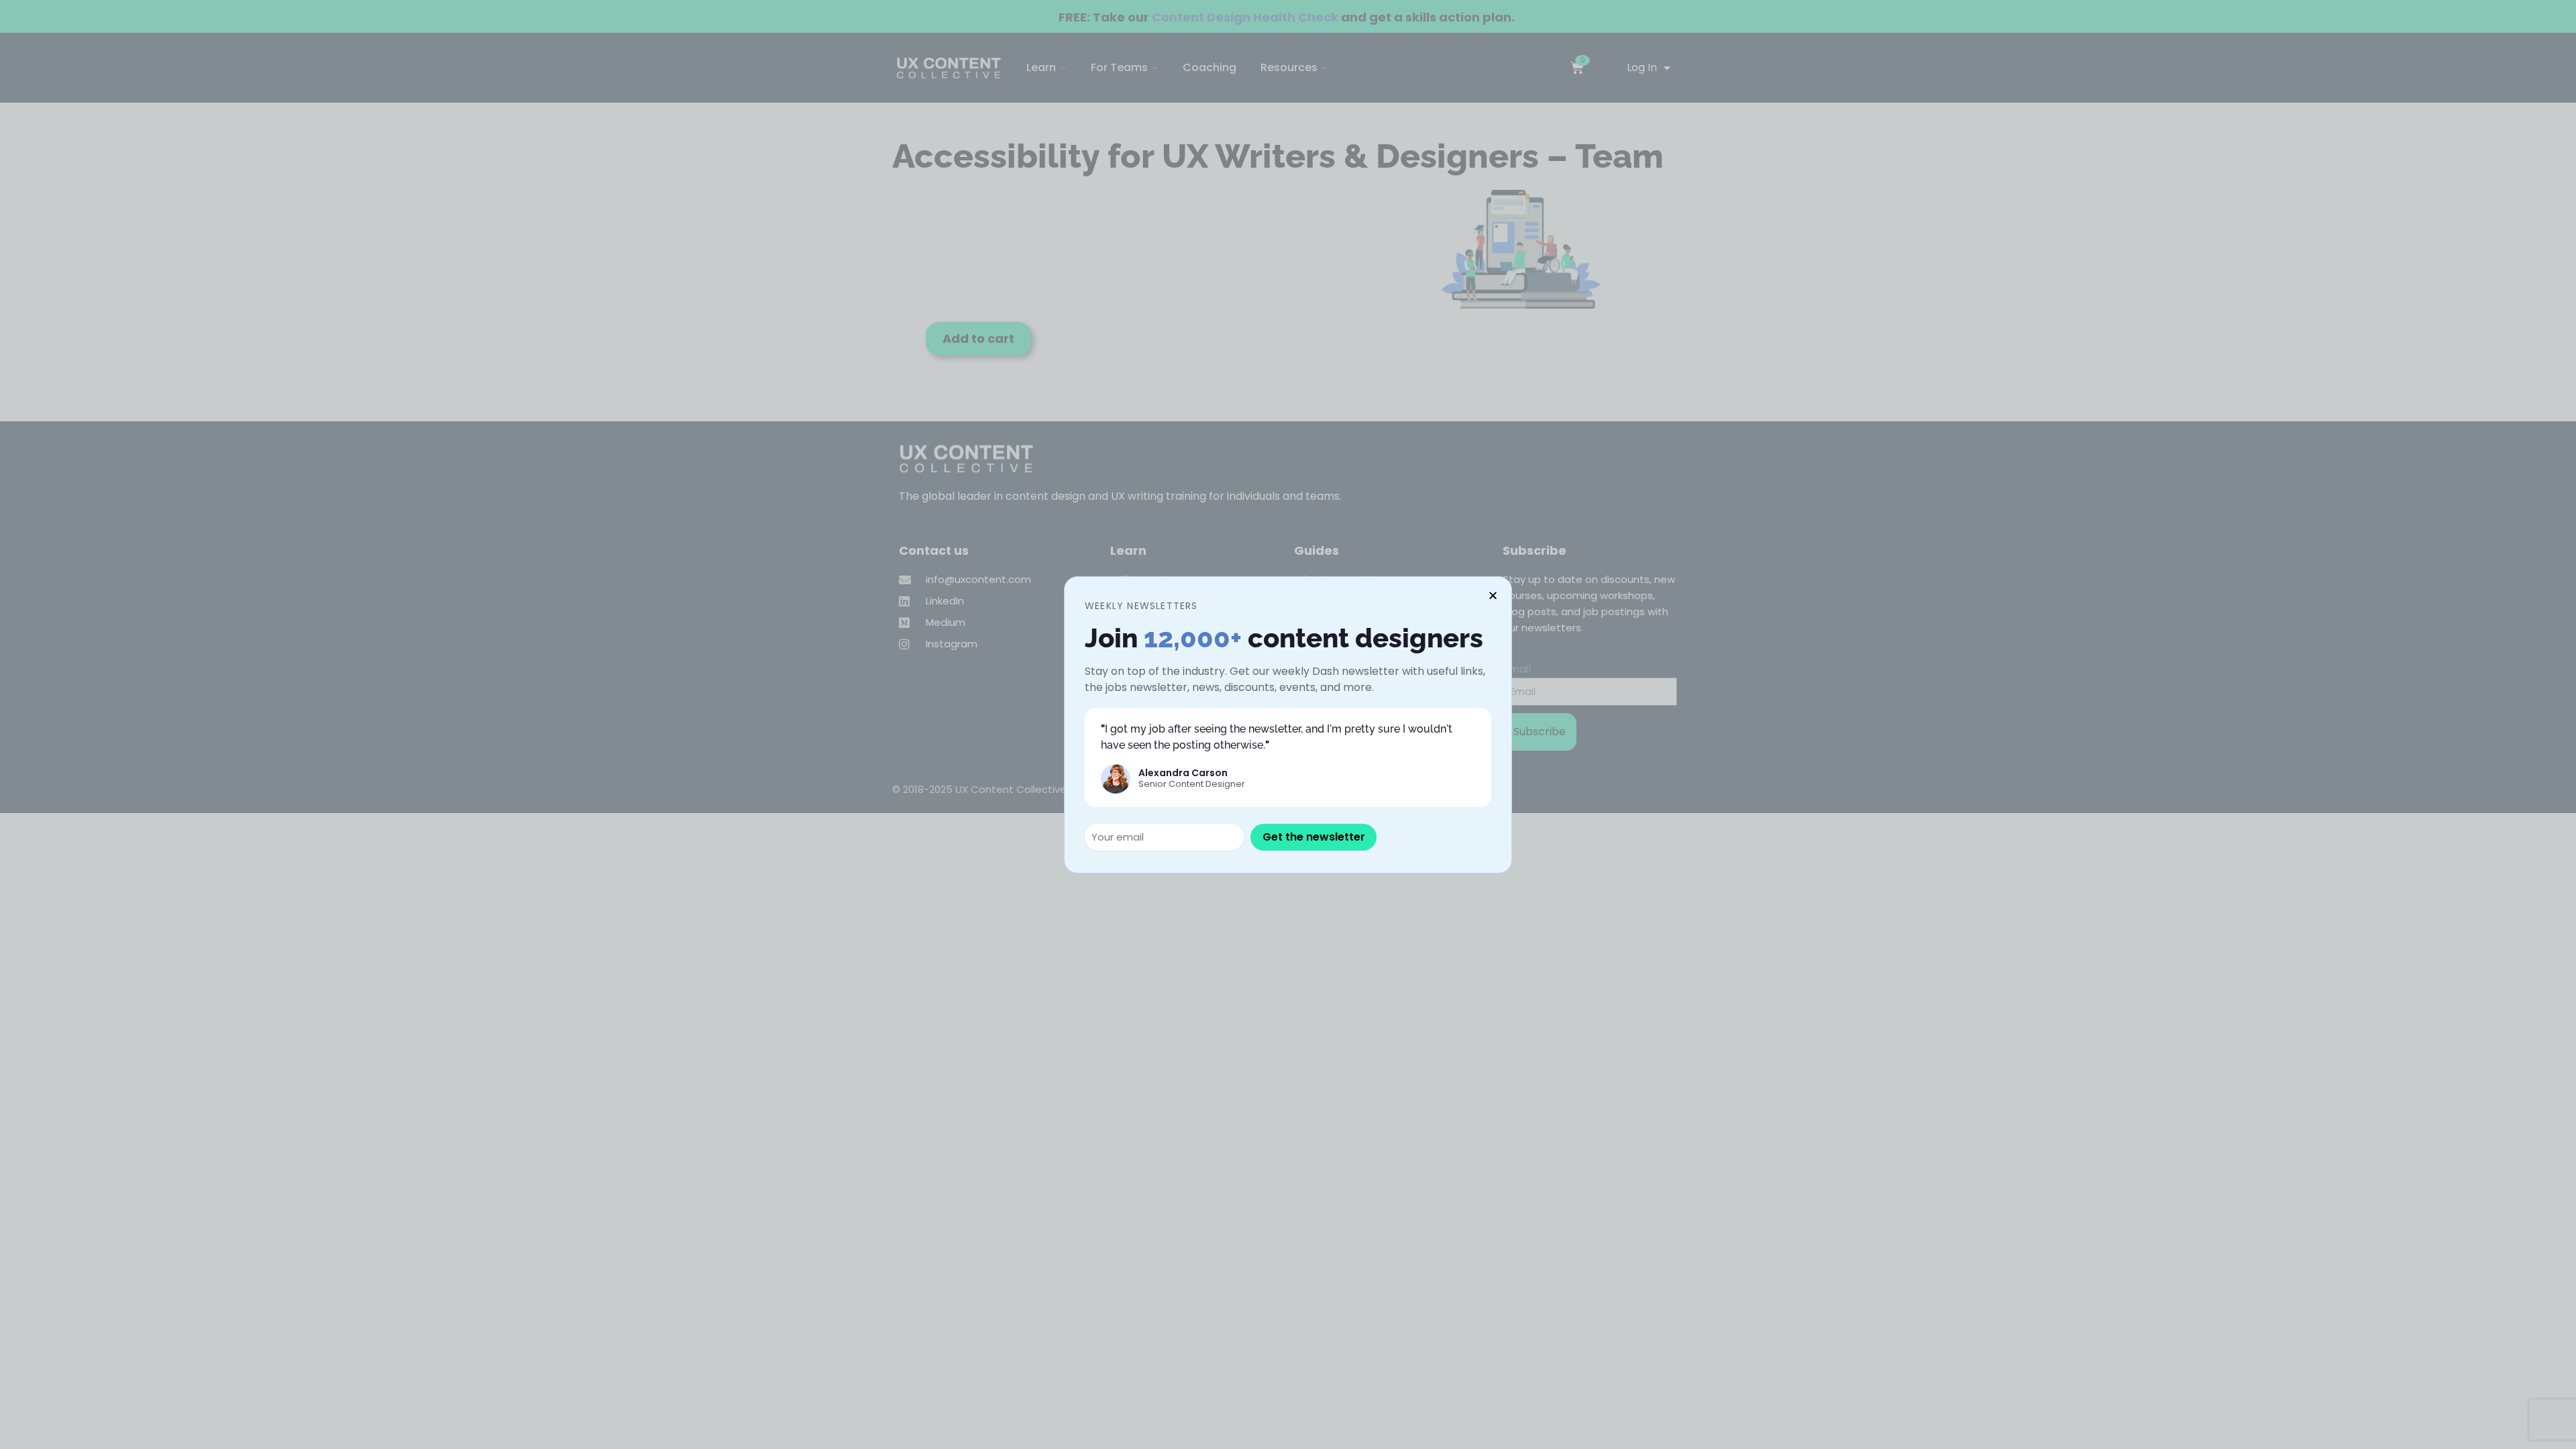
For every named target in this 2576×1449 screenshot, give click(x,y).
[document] (1288, 724)
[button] (1493, 595)
